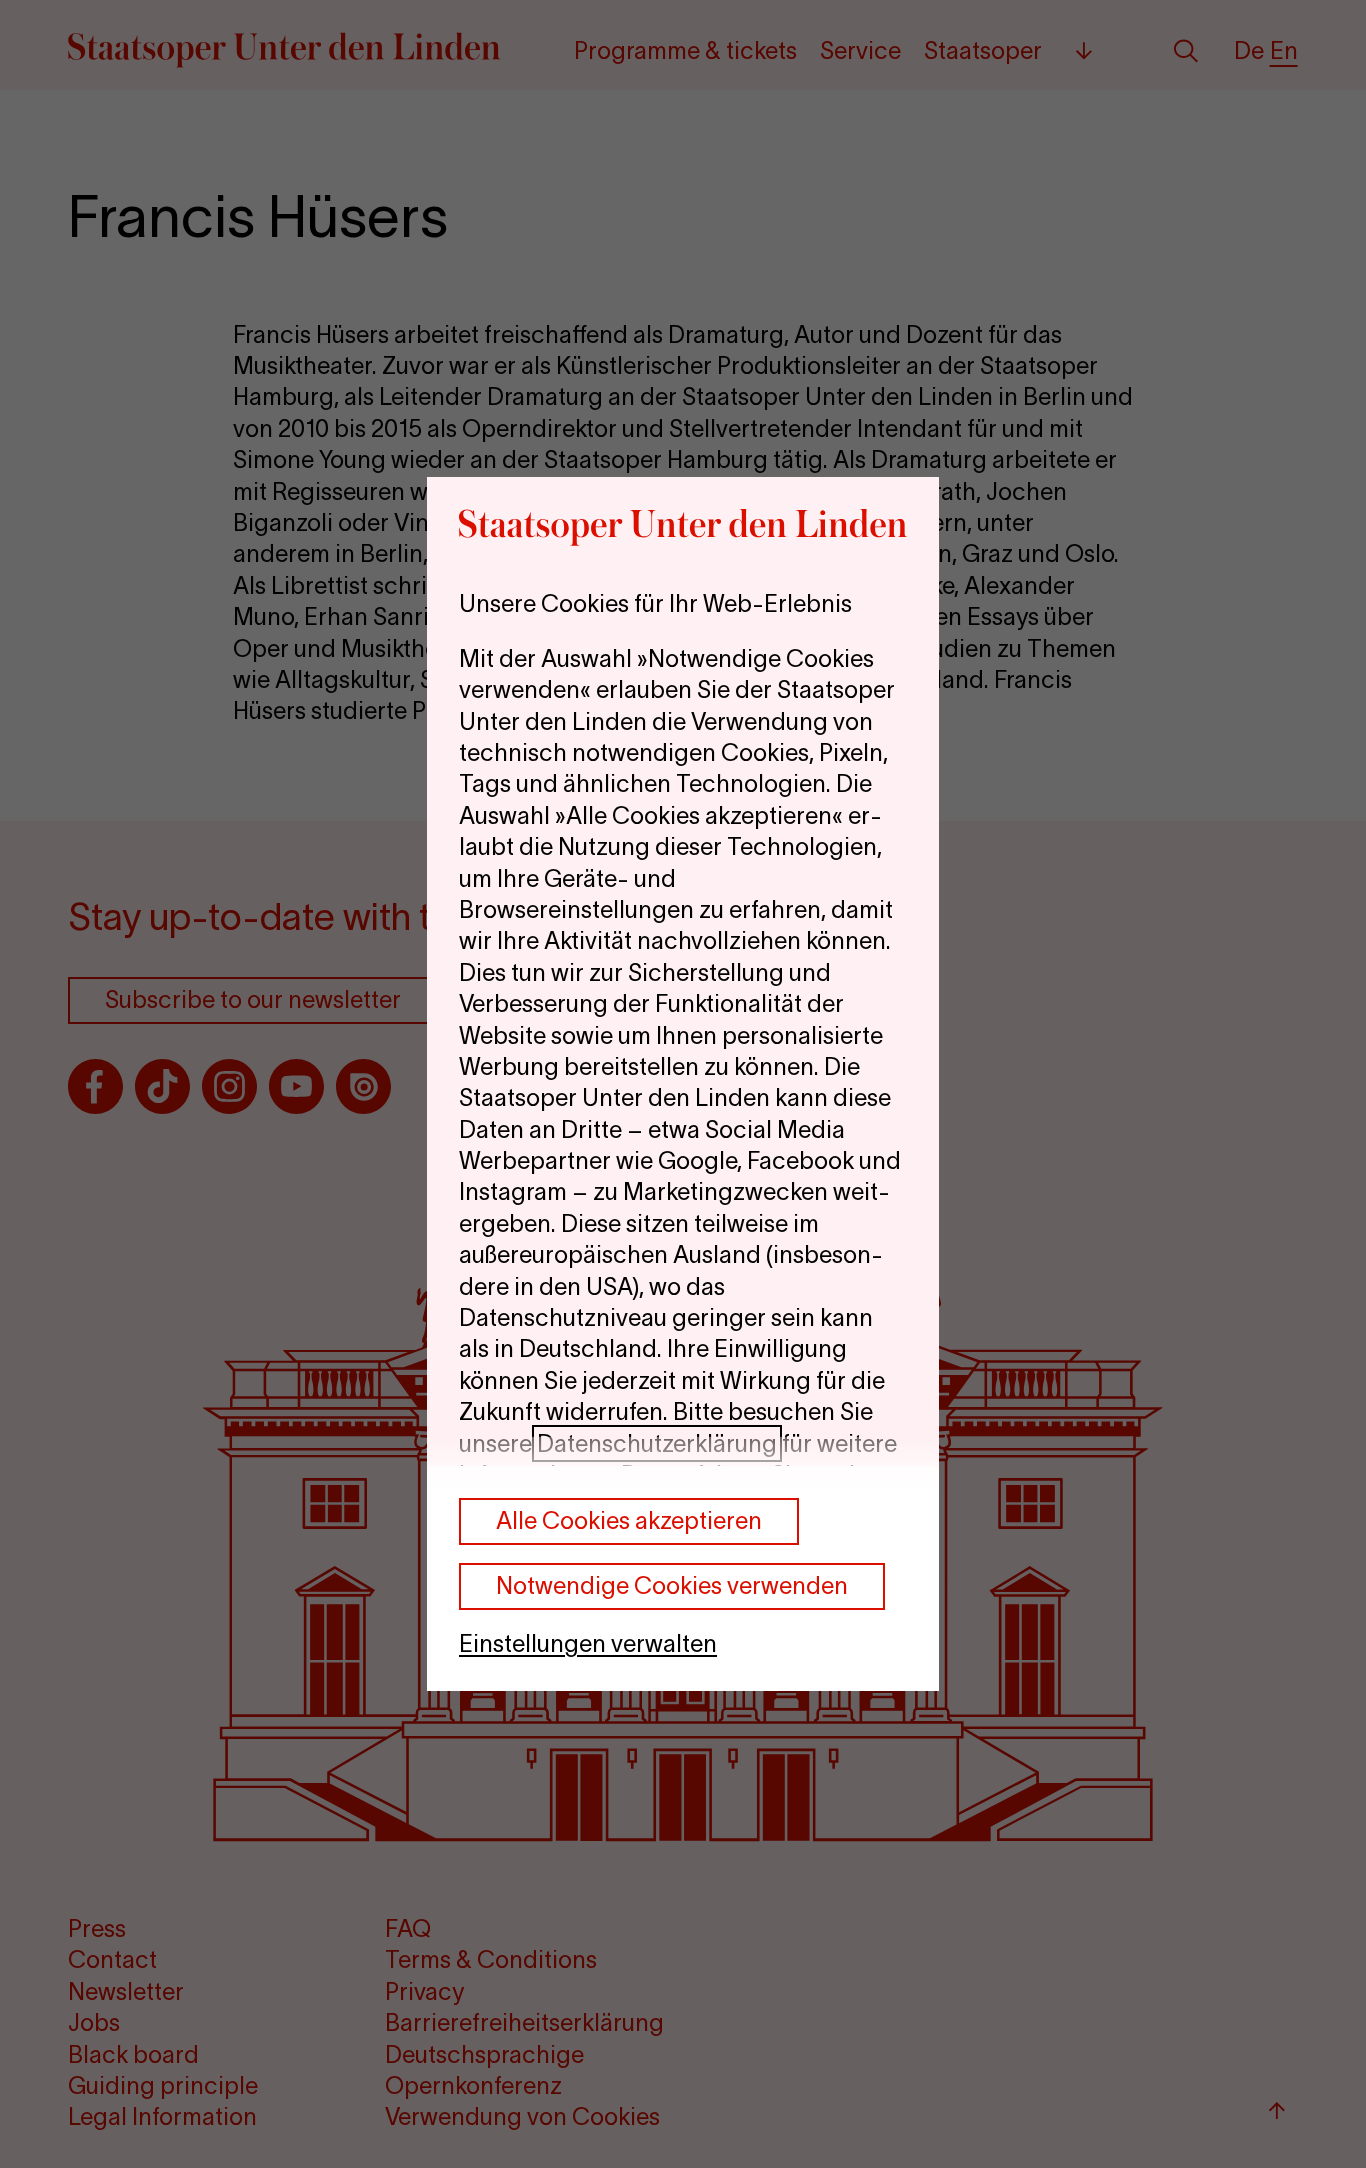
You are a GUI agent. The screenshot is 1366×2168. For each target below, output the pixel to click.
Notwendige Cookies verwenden (672, 1585)
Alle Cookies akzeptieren (629, 1520)
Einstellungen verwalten (588, 1643)
